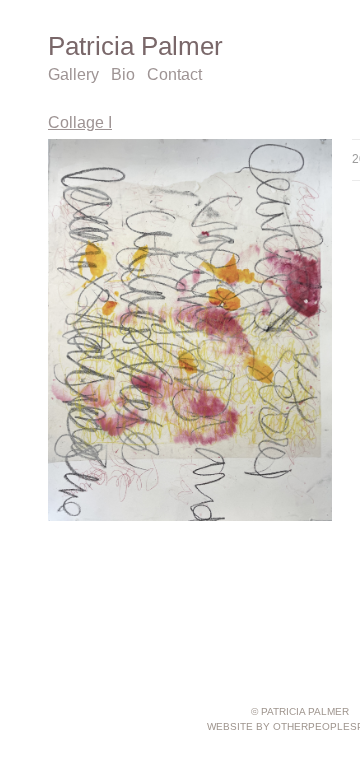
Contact (174, 74)
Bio (123, 74)
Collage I (80, 122)
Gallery (73, 74)
